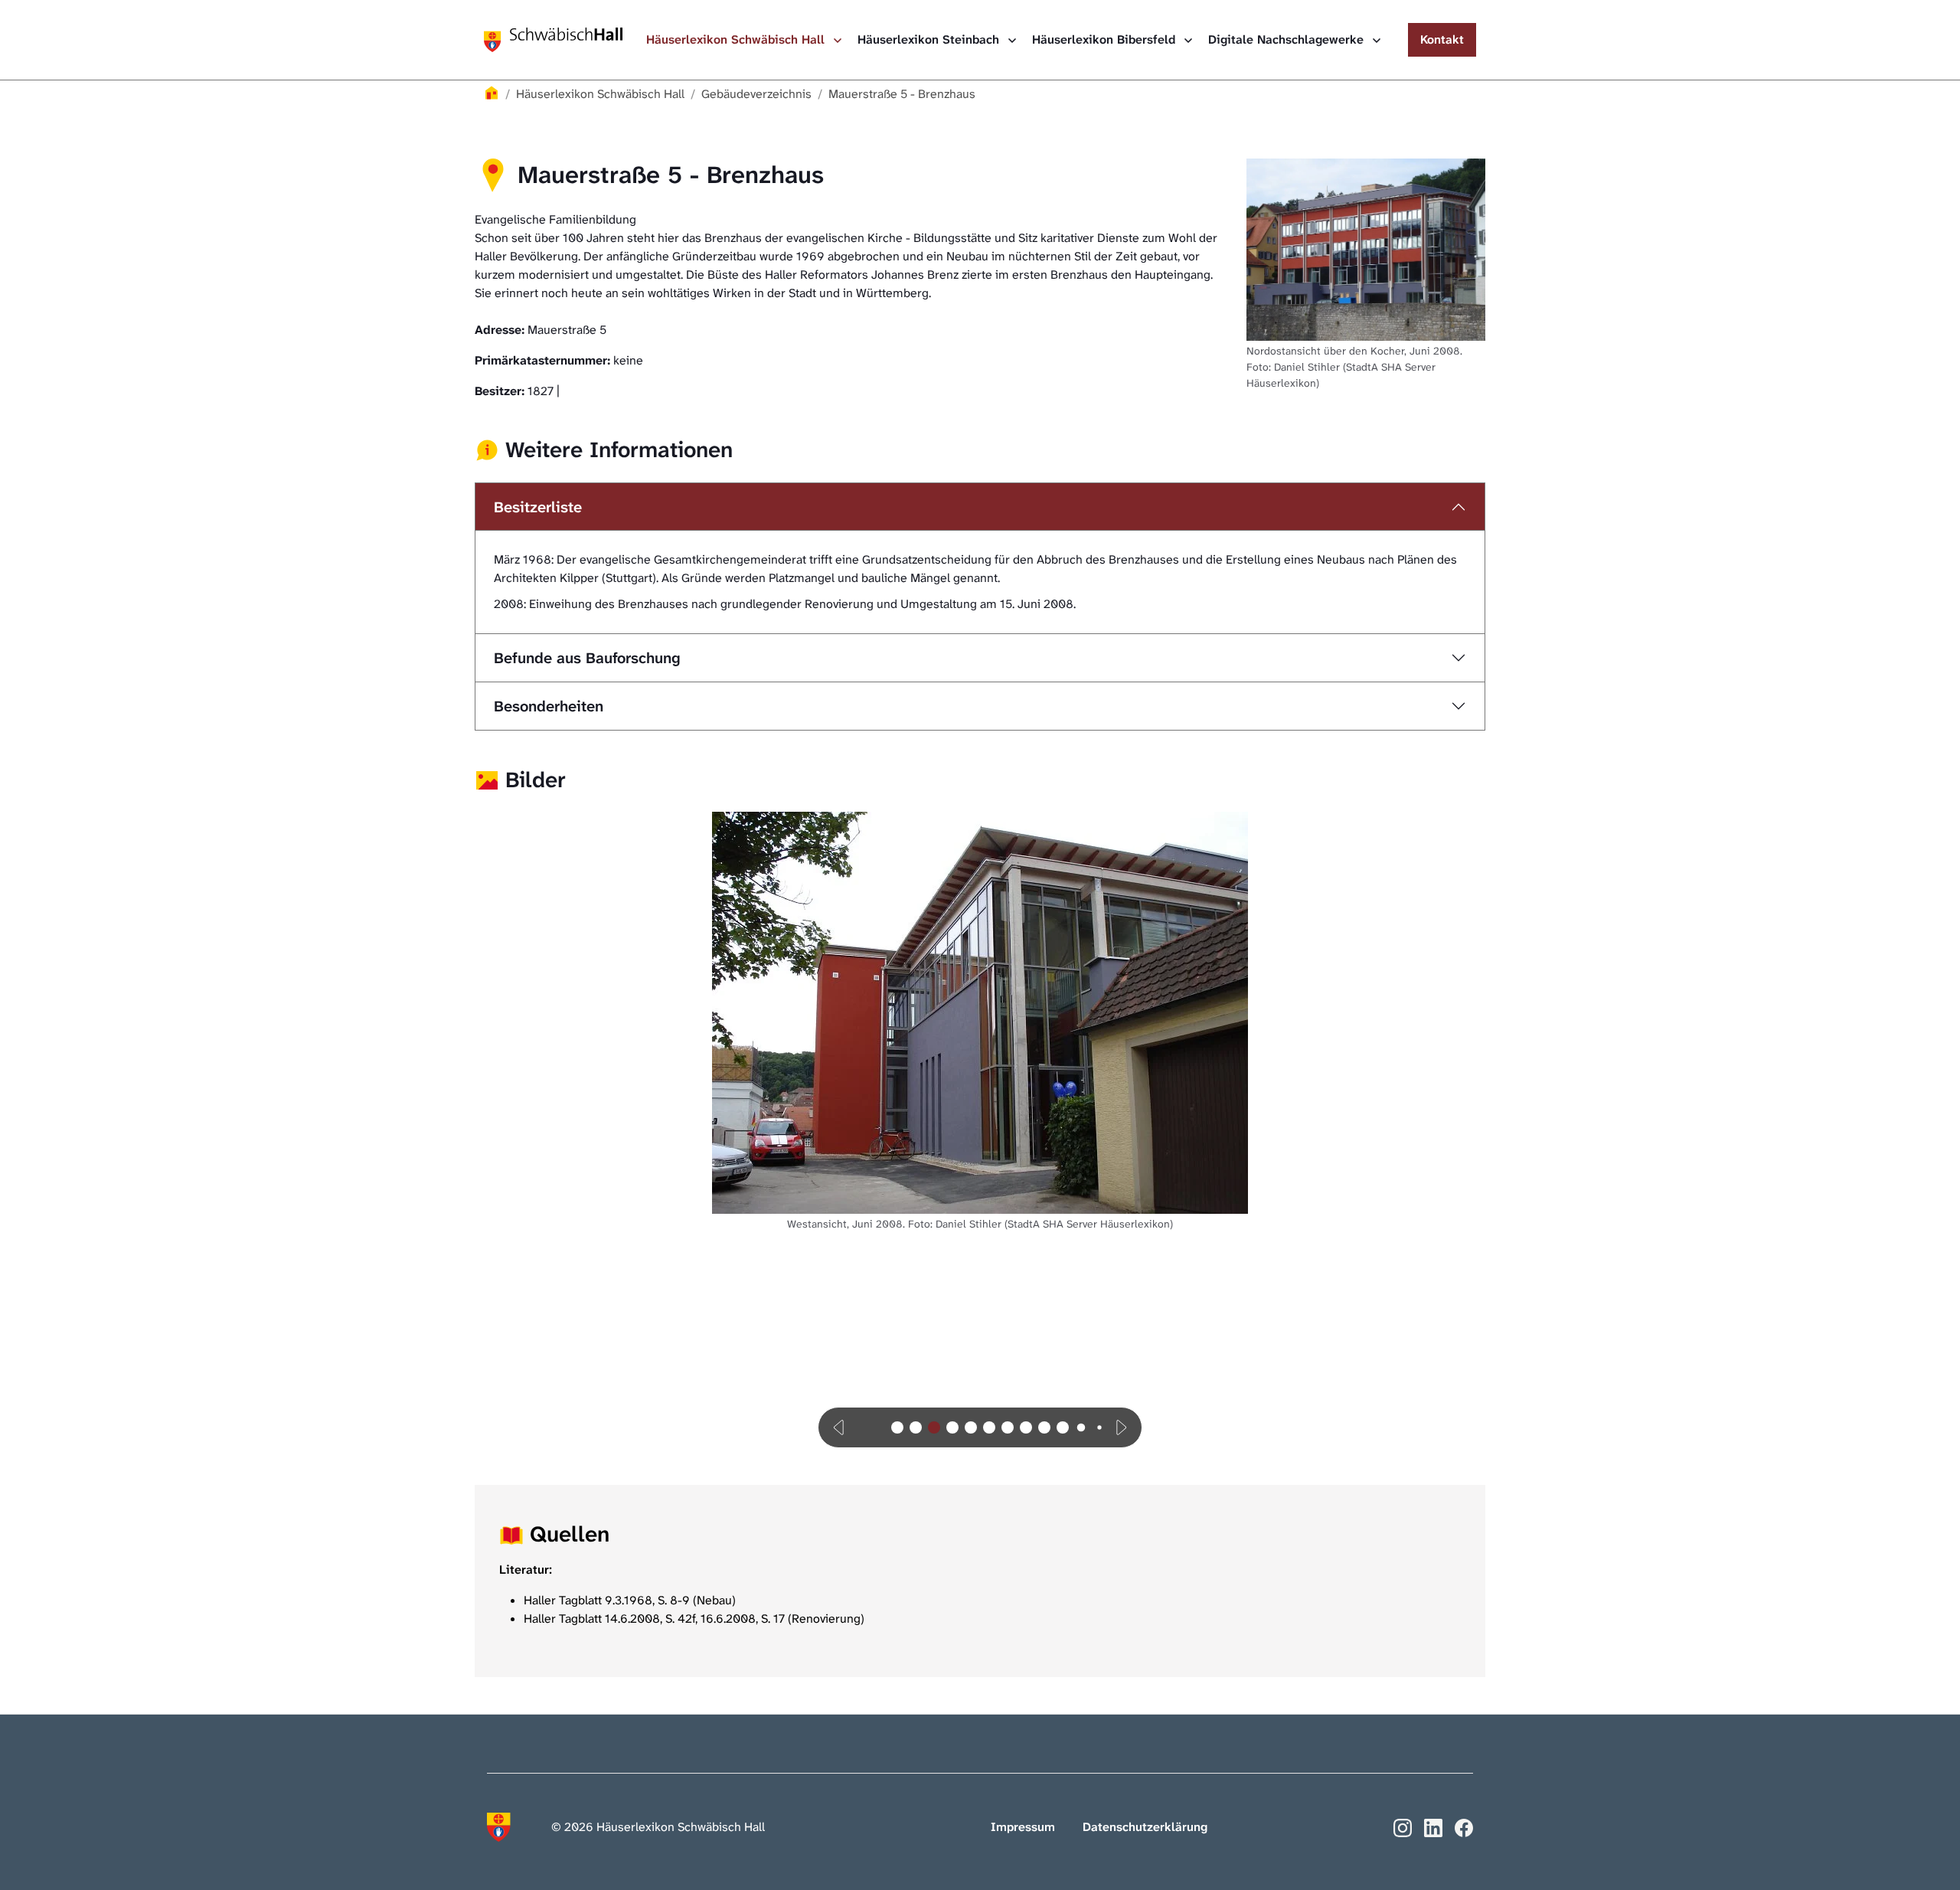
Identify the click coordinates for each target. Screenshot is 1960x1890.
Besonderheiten (549, 706)
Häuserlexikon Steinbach (930, 39)
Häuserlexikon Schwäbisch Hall (737, 39)
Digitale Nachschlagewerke (1288, 39)
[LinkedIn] (1433, 1826)
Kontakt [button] (1442, 39)
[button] (840, 1427)
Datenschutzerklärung (1145, 1827)
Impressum (1023, 1827)
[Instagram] (1403, 1826)
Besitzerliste (538, 507)
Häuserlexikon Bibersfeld (1106, 39)
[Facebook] (1464, 1826)
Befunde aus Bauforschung (587, 658)
